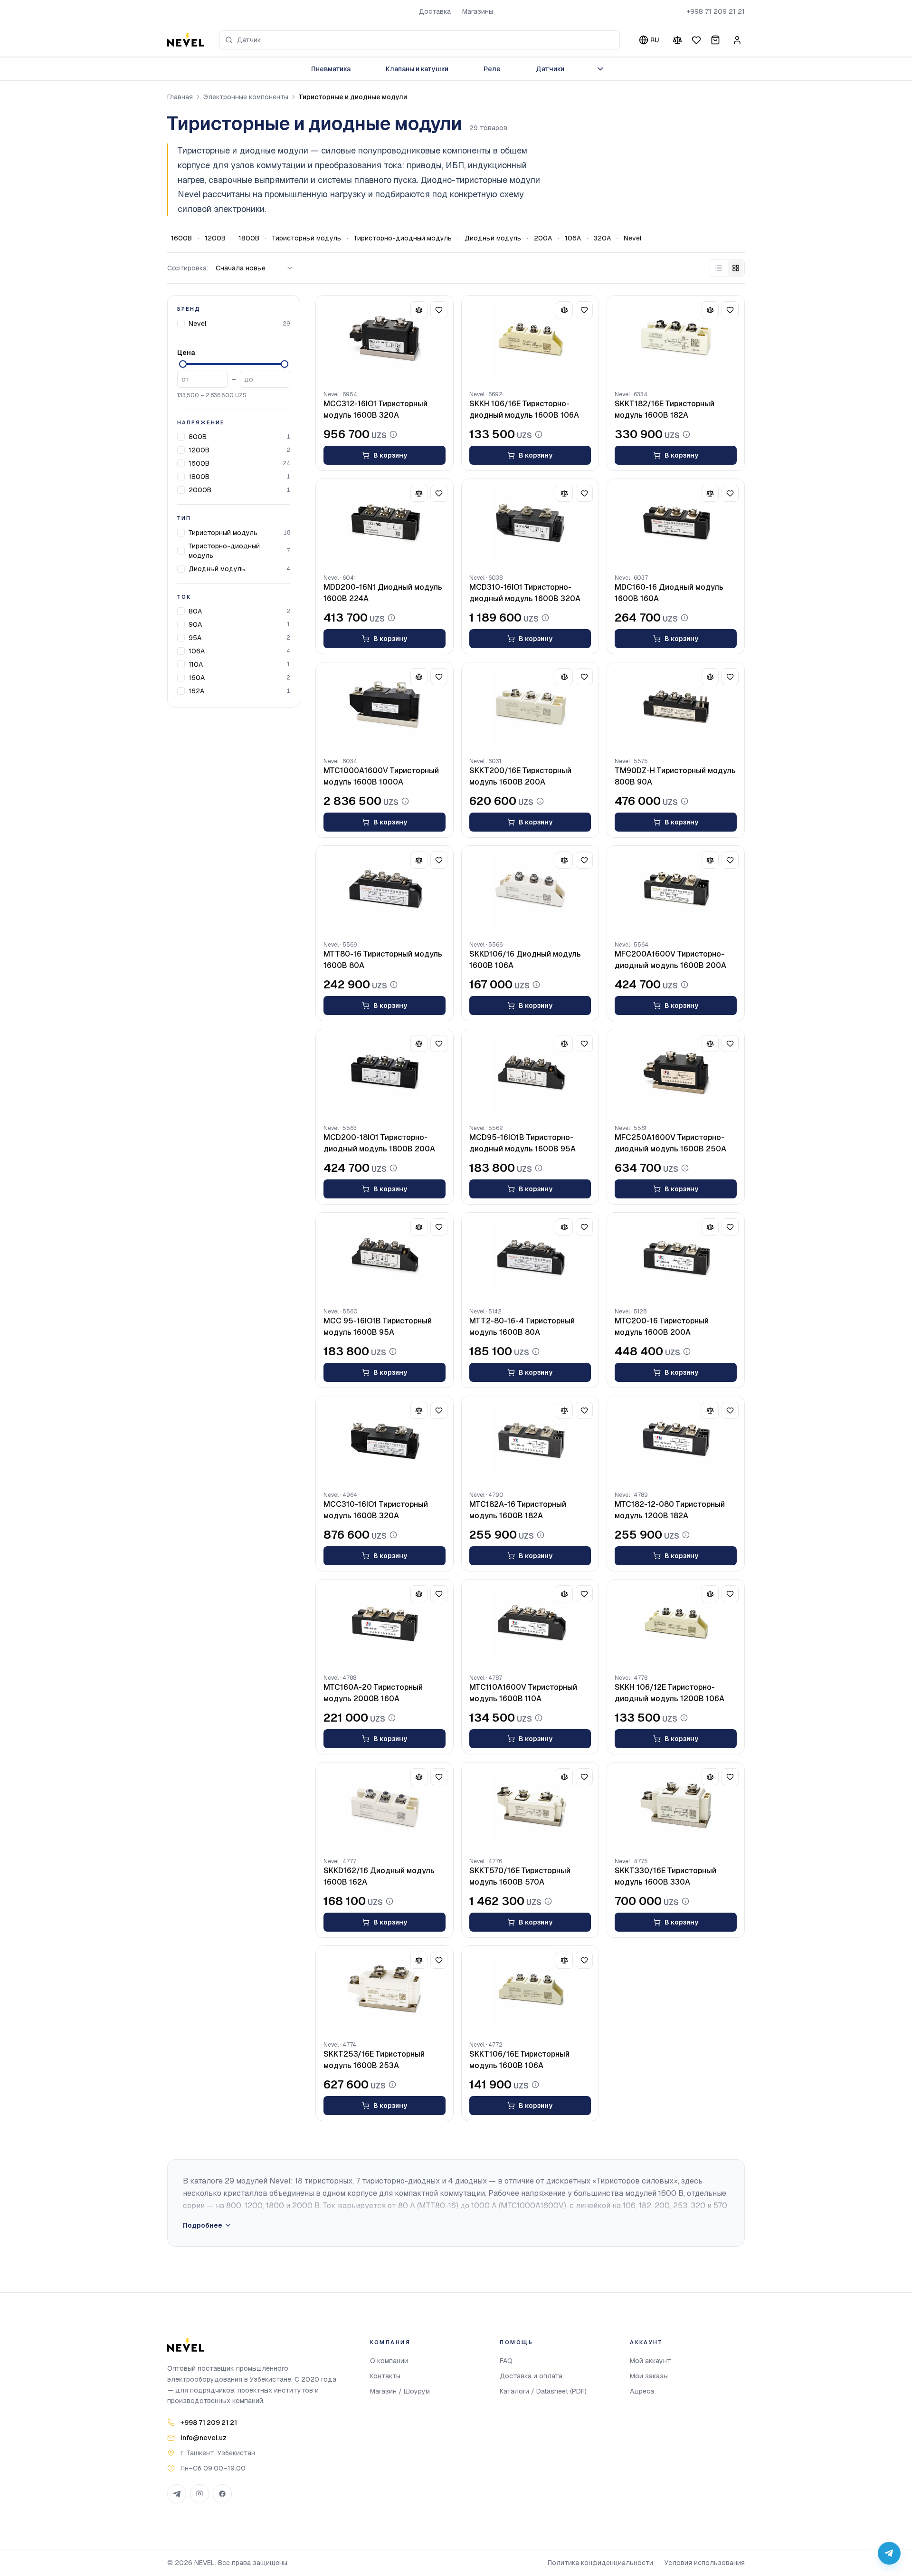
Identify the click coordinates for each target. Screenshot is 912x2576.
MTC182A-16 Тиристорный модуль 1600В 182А (518, 1510)
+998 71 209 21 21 (716, 11)
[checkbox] (181, 324)
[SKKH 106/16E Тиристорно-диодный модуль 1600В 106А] (530, 340)
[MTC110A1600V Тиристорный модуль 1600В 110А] (530, 1624)
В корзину (390, 455)
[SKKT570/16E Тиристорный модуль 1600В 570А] (530, 1807)
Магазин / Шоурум (400, 2391)
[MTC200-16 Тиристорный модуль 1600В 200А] (676, 1257)
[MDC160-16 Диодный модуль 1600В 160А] (676, 524)
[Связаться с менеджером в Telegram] (889, 2553)
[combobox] (420, 40)
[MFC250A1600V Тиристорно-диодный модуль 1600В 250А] (676, 1074)
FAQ (506, 2361)
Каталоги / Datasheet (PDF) (543, 2391)
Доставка (435, 11)
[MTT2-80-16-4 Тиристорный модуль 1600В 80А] (530, 1257)
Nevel (632, 238)
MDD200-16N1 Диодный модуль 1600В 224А (383, 593)
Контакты (385, 2376)
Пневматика (331, 69)
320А (602, 238)
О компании (389, 2361)
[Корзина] (715, 40)
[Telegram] (177, 2494)
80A (195, 611)
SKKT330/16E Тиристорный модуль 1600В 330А (665, 1876)
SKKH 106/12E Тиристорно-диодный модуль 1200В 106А (670, 1693)
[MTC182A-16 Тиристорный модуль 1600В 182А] (530, 1441)
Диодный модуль (493, 238)
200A (543, 238)
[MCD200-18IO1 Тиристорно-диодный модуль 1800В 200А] (385, 1074)
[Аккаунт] (737, 40)
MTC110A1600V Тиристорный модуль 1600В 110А (523, 1693)
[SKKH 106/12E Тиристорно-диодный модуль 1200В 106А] (676, 1624)
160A (197, 678)
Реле (492, 69)
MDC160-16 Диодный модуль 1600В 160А (669, 593)
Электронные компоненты (246, 97)
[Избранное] (696, 40)
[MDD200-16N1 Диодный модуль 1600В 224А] (385, 524)
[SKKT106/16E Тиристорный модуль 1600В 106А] (530, 1991)
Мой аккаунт (651, 2361)
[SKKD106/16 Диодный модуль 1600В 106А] (530, 891)
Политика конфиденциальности (600, 2563)
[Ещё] (600, 69)
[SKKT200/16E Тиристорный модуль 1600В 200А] (530, 707)
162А (196, 691)
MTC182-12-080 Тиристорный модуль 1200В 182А (670, 1510)
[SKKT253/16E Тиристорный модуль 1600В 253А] (385, 1991)
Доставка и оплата (531, 2376)
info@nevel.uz (204, 2438)
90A (195, 624)
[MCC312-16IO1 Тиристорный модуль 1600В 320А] (385, 340)
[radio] (719, 268)
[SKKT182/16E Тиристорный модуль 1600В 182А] (676, 340)
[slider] (183, 364)
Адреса (642, 2391)
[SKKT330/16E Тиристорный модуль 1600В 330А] (676, 1807)
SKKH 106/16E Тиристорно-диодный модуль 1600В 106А (524, 409)
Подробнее (203, 2225)
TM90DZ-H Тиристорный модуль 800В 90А (675, 776)
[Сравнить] (677, 40)
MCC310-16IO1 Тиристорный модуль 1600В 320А (376, 1510)
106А (573, 238)
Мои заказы (649, 2376)
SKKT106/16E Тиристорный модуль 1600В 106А (519, 2060)
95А (195, 638)
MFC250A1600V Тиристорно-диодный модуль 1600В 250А (670, 1143)
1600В (181, 238)
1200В (215, 238)
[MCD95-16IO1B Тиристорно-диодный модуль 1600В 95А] (530, 1074)
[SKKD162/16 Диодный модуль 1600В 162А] (385, 1807)
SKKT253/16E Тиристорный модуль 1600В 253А (374, 2060)
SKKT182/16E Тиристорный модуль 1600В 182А (665, 409)
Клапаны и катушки (417, 69)
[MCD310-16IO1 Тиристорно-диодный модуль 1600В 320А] (530, 524)
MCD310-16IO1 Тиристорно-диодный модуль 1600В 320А (525, 593)
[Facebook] (222, 2494)
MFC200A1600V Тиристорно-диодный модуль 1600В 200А (670, 960)
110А (196, 664)
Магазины (478, 11)
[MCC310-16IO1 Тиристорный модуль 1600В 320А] (385, 1441)
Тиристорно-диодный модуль (403, 238)
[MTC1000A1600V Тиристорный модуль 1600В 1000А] (385, 707)
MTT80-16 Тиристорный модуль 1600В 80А (383, 960)
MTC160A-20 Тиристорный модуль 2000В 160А (373, 1693)
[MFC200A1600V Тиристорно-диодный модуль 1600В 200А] (676, 891)
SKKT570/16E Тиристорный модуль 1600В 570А (520, 1876)
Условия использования (705, 2563)
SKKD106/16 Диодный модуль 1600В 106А (525, 960)
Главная (180, 97)
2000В (200, 490)
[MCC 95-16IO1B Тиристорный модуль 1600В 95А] (385, 1257)
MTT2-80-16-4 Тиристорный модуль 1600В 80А (522, 1326)
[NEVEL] (186, 40)
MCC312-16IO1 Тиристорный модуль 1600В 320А (375, 409)
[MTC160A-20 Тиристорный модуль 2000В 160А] (385, 1624)
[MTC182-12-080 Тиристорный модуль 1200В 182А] (676, 1441)
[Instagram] (199, 2494)
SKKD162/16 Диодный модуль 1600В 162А (379, 1876)
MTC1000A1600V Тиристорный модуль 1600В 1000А (381, 776)
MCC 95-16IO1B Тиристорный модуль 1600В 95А (378, 1326)
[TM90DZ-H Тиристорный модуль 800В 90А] (676, 707)
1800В (249, 238)
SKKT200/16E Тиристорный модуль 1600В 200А (520, 776)
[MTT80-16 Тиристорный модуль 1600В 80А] (385, 891)
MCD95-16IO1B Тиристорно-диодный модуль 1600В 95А (522, 1143)
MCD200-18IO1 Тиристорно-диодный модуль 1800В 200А (379, 1143)
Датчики (550, 69)
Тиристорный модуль (307, 238)
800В (198, 437)
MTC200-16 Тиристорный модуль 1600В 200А (662, 1326)
